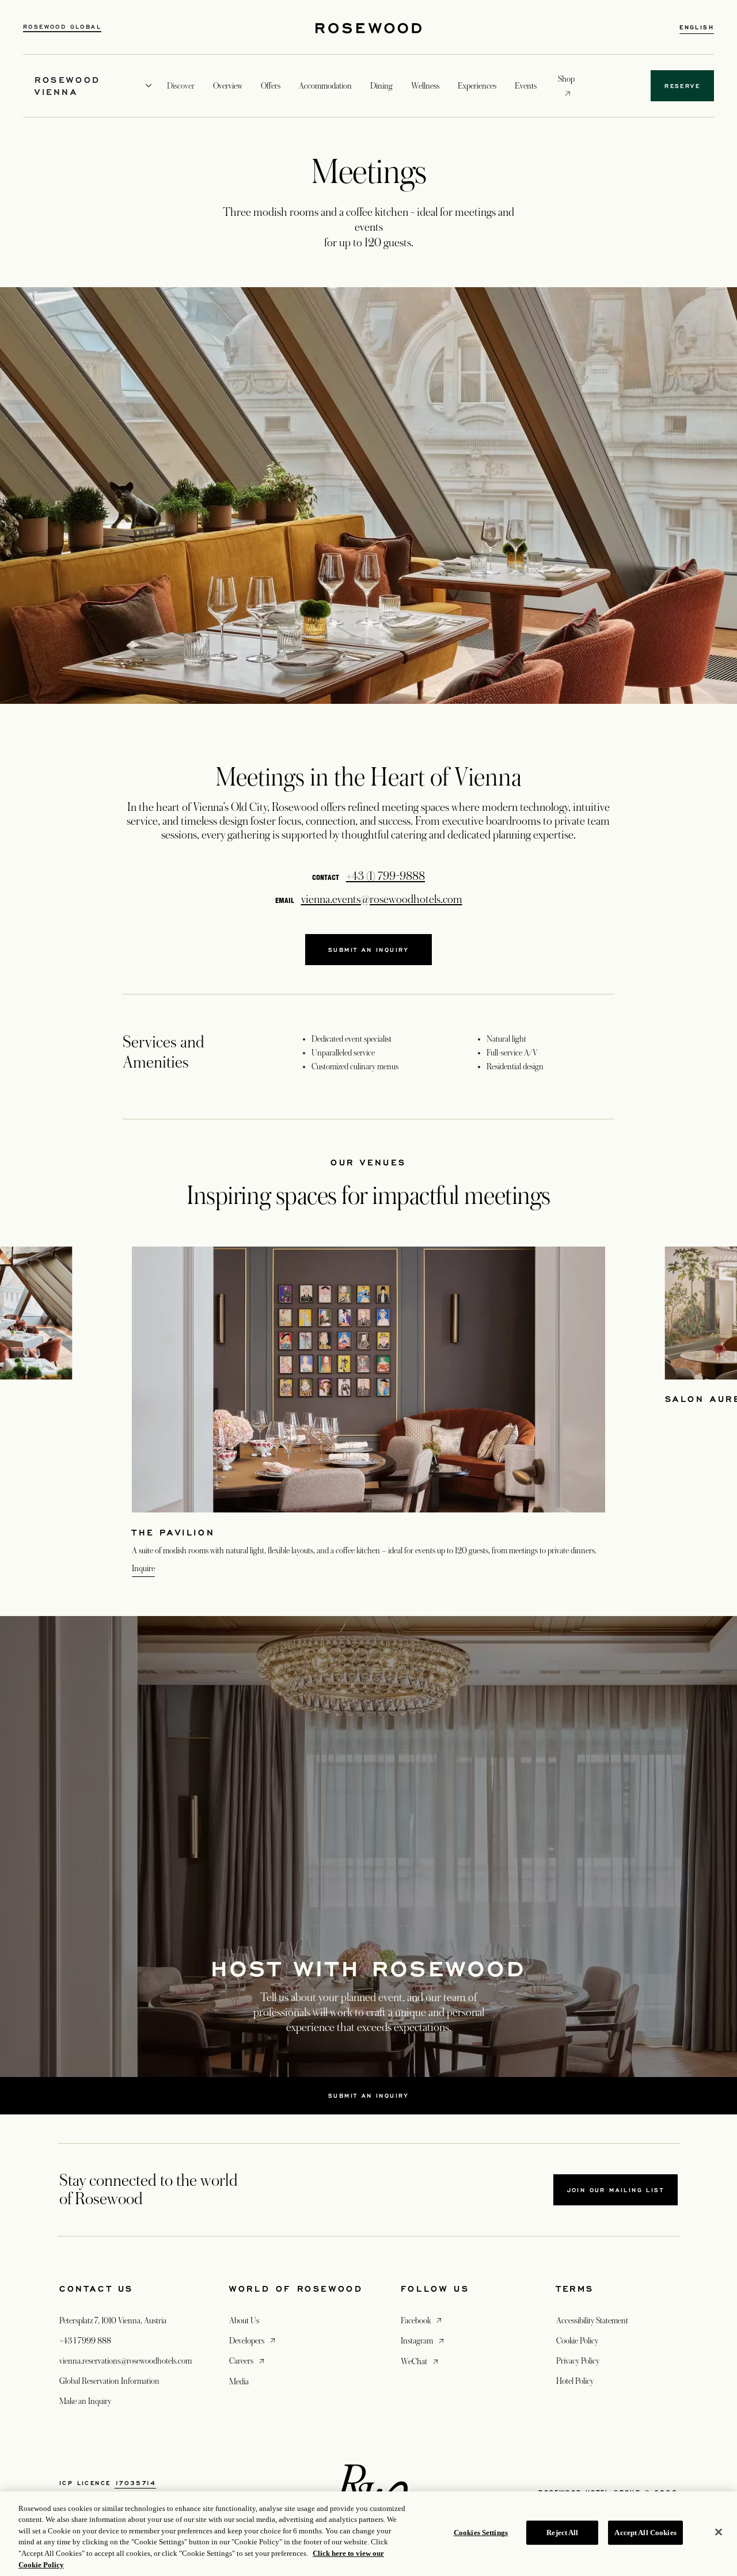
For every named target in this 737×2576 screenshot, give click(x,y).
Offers (271, 86)
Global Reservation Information (109, 2381)
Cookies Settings (481, 2533)
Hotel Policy (575, 2381)
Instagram (423, 2340)
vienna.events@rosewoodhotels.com (382, 900)
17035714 (135, 2483)
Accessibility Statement (592, 2320)
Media (239, 2381)
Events (526, 86)
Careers (248, 2360)
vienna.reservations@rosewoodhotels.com (126, 2361)
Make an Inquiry (85, 2401)
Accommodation (325, 86)
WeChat (421, 2361)
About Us (244, 2320)
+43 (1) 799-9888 (385, 877)
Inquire (143, 1568)
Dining (381, 86)
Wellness (425, 86)
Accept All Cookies (645, 2533)
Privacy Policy (578, 2361)
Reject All (562, 2533)
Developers (253, 2340)
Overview (228, 86)
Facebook (422, 2320)
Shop (566, 79)
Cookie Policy (577, 2341)
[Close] (719, 2532)
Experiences (477, 86)
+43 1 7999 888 (85, 2341)
